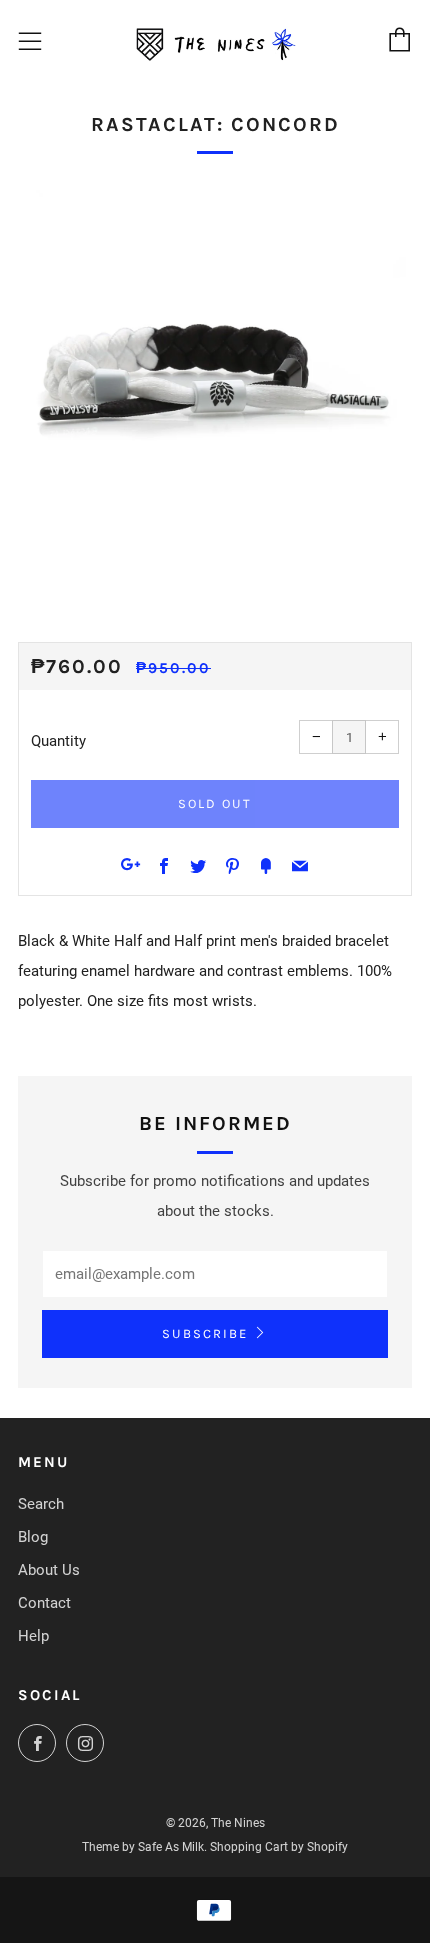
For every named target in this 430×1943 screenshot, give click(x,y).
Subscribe (205, 1333)
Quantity (58, 741)
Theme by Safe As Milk (143, 1847)
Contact (44, 1603)
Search (41, 1504)
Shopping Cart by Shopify (279, 1847)
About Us (49, 1570)
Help (33, 1636)
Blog (33, 1537)
